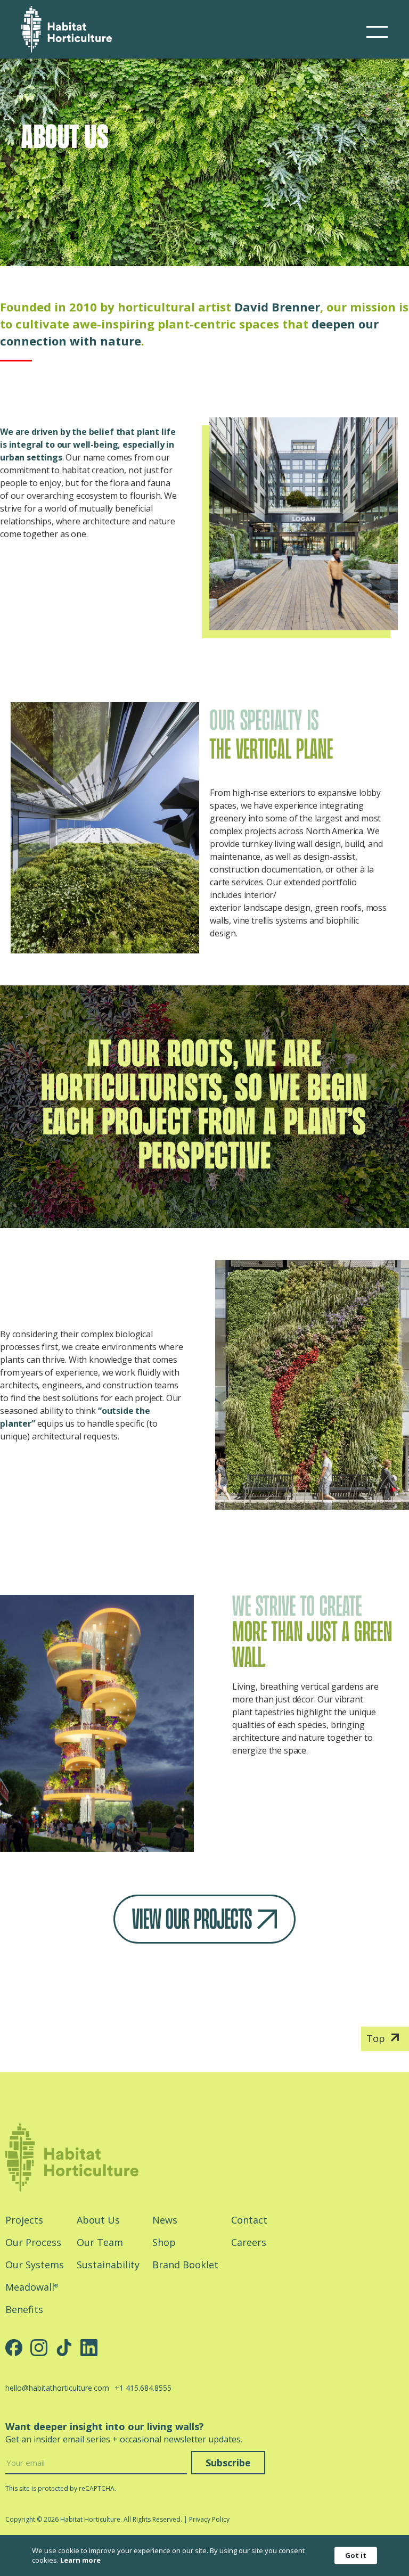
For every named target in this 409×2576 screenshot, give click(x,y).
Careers (249, 2242)
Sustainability (108, 2265)
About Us (98, 2220)
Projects (24, 2220)
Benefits (24, 2309)
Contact (249, 2220)
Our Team (100, 2242)
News (165, 2220)
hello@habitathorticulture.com (57, 2388)
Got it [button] (356, 2555)
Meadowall (32, 2287)
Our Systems (35, 2265)
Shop (164, 2242)
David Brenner (277, 307)
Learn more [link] (80, 2560)
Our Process (33, 2242)
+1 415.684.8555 (143, 2388)
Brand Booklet (185, 2265)
